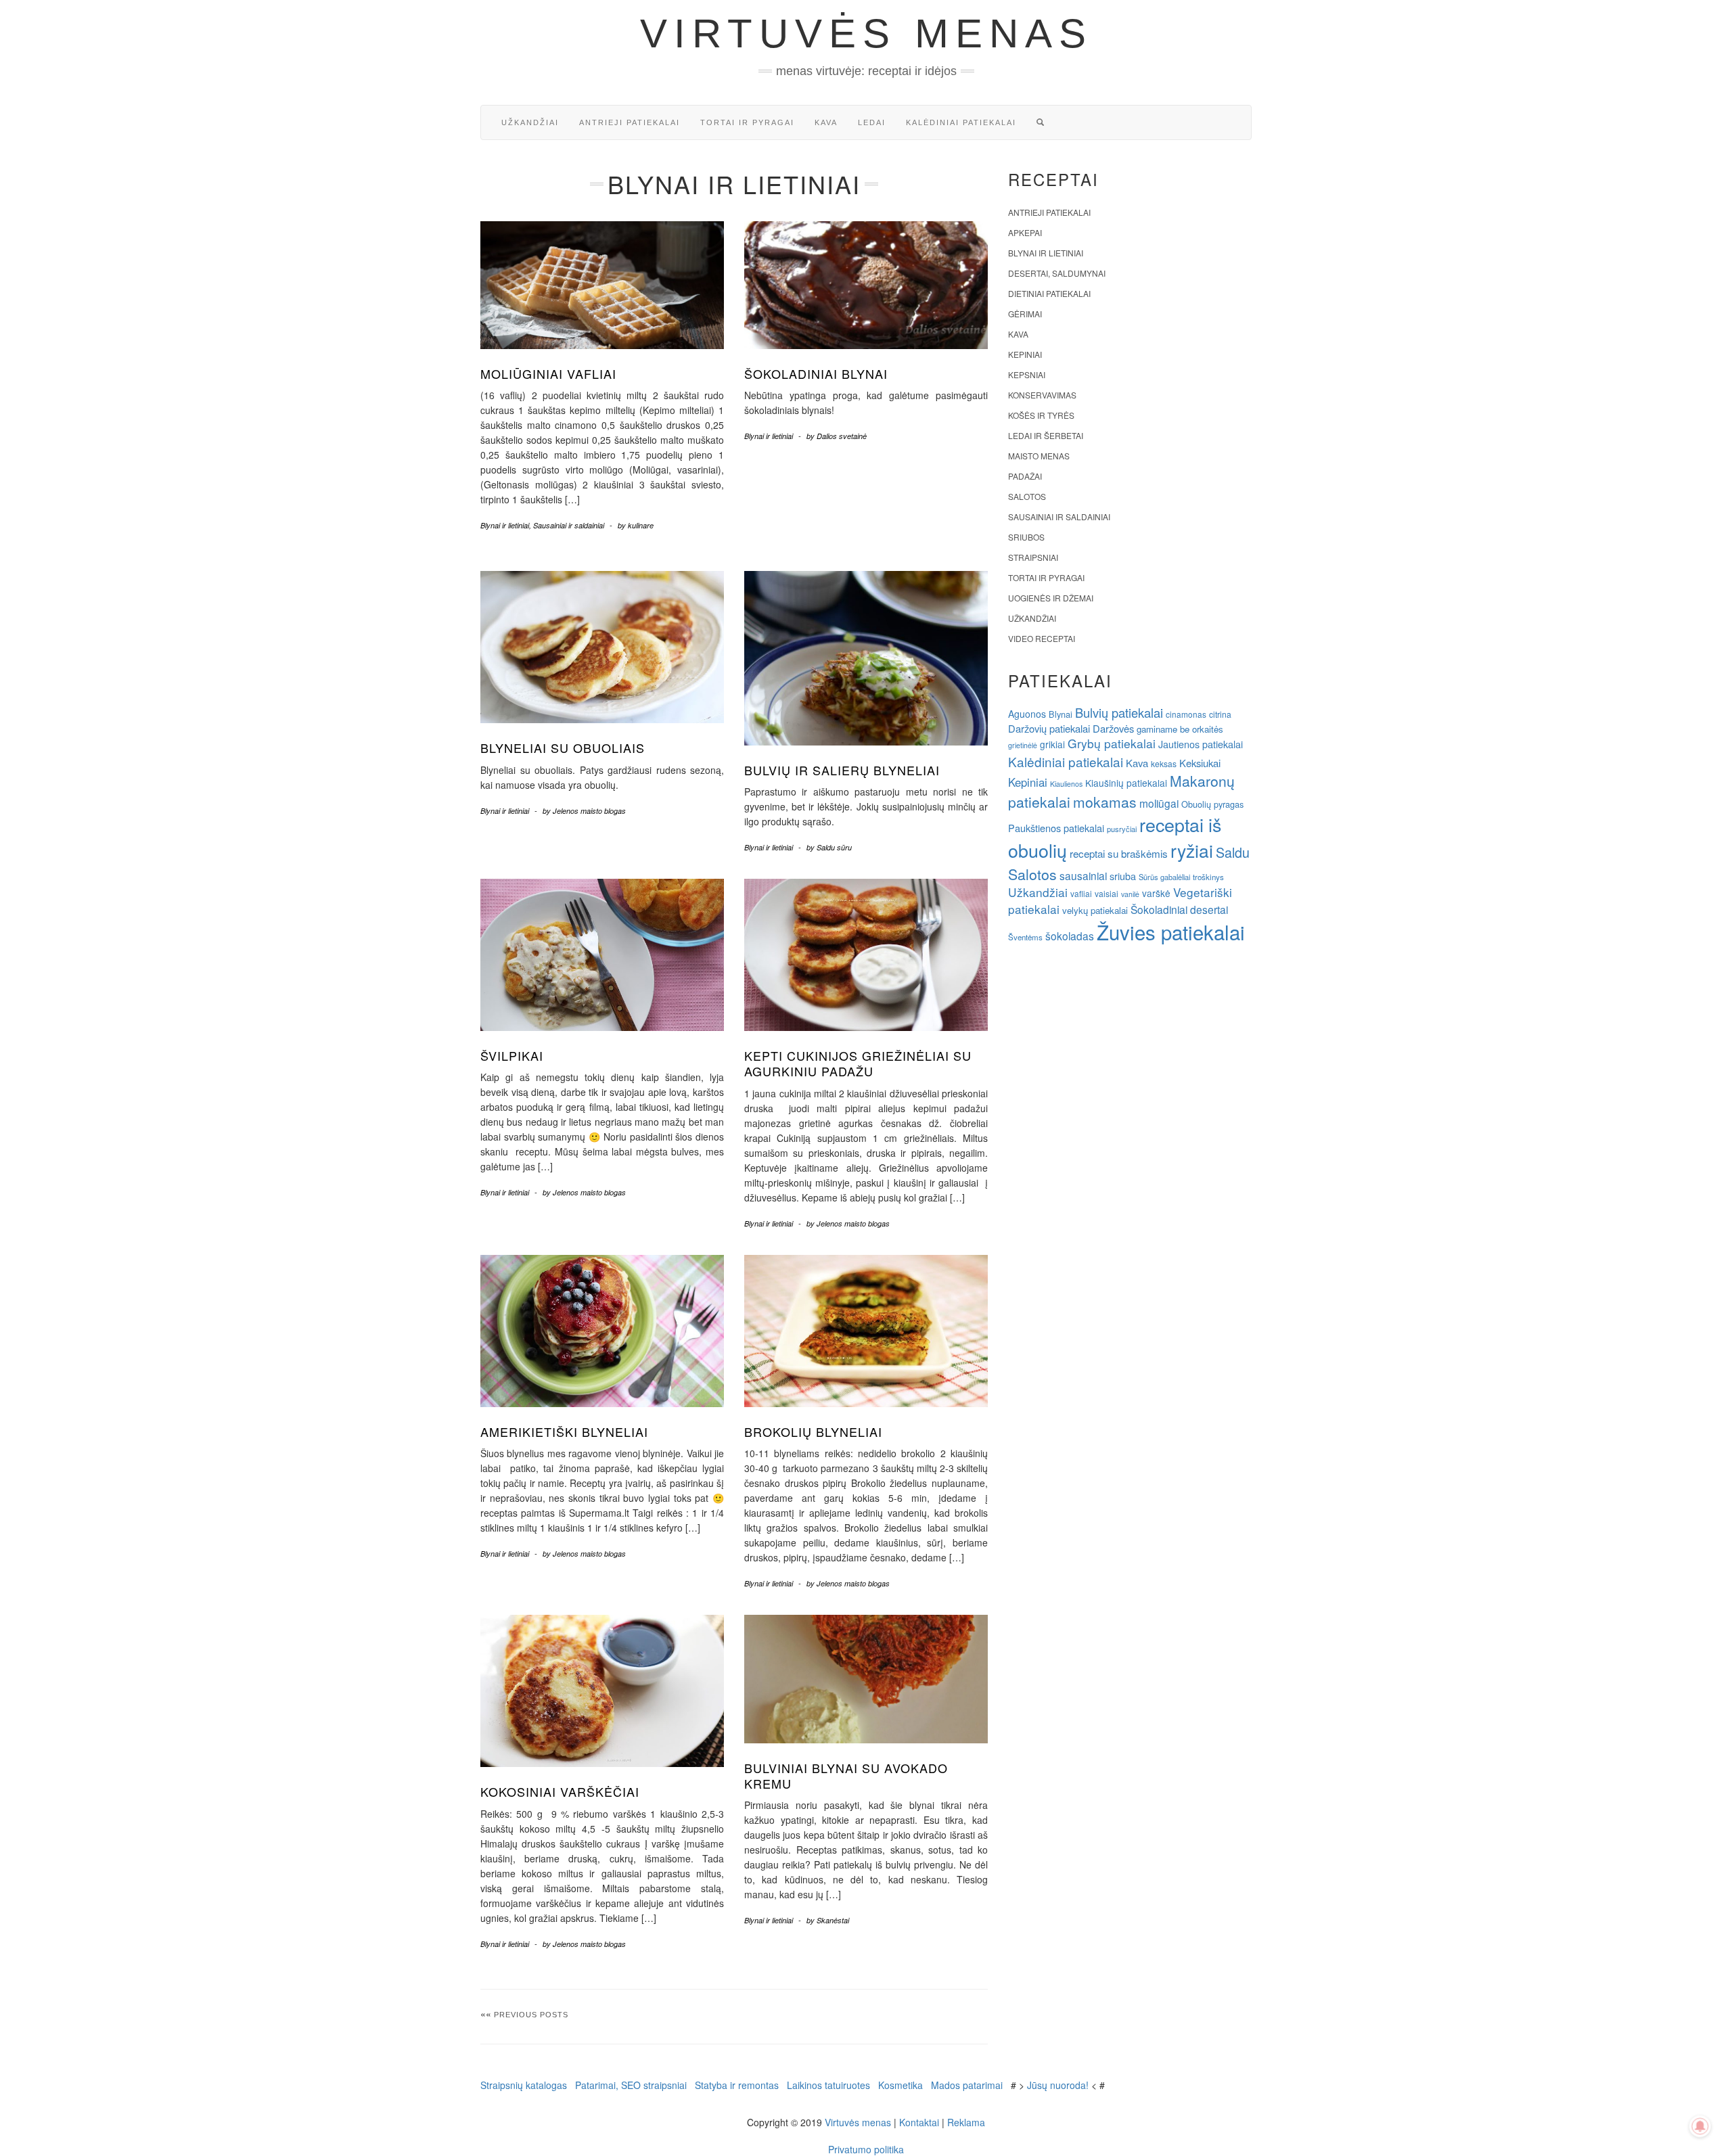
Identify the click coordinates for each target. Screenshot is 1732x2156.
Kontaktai (919, 2122)
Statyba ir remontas (737, 2085)
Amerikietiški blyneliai (564, 1431)
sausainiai (1083, 875)
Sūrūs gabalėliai (1164, 877)
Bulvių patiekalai (1119, 712)
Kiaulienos (1066, 784)
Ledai (872, 122)
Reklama (966, 2122)
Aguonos (1027, 714)
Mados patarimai (967, 2085)
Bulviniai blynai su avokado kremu (846, 1775)
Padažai (1025, 476)
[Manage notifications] (1700, 2126)
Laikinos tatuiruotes (828, 2085)
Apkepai (1025, 232)
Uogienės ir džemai (1051, 598)
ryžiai (1192, 850)
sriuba (1123, 876)
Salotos (1027, 496)
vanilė (1130, 894)
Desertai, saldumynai (1057, 273)
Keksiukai (1200, 763)
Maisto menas (1039, 456)
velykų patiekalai (1095, 910)
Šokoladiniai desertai (1179, 909)
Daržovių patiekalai (1049, 728)
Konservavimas (1042, 395)
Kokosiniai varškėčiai (560, 1791)
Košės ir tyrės (1041, 415)
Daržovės (1113, 728)
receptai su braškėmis (1119, 853)
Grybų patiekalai (1112, 743)
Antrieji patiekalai (630, 122)
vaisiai (1107, 893)
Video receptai (1042, 638)
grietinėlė (1023, 745)
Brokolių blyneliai (813, 1431)
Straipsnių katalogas (524, 2085)
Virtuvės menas (866, 33)
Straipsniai (1033, 557)
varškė (1156, 893)
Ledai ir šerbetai (1046, 435)
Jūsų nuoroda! (1058, 2085)
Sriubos (1026, 537)
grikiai (1052, 744)
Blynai (1061, 714)
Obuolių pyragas (1212, 804)
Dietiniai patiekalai (1049, 293)
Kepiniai (1025, 354)
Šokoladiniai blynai (816, 373)
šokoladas (1070, 936)
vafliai (1081, 893)
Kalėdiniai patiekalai (961, 122)
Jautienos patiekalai (1201, 744)
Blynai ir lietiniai (505, 525)
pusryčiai (1122, 829)
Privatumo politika (866, 2149)
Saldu (1233, 852)
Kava (826, 122)
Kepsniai (1027, 374)
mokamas (1105, 802)
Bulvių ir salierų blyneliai (842, 770)
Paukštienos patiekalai (1056, 828)
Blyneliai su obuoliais (563, 748)
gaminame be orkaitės (1180, 729)
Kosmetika (901, 2085)
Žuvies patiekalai (1171, 932)
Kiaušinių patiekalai (1126, 783)
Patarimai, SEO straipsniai (631, 2085)
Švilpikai (512, 1055)
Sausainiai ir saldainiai (569, 525)
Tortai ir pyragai (747, 122)
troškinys (1208, 877)
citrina (1220, 714)
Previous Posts (531, 2015)
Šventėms (1025, 937)
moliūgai (1159, 803)
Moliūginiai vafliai (548, 373)
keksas (1164, 763)
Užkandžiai (530, 122)
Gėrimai (1025, 314)
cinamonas (1186, 714)
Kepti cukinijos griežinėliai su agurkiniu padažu (858, 1063)
